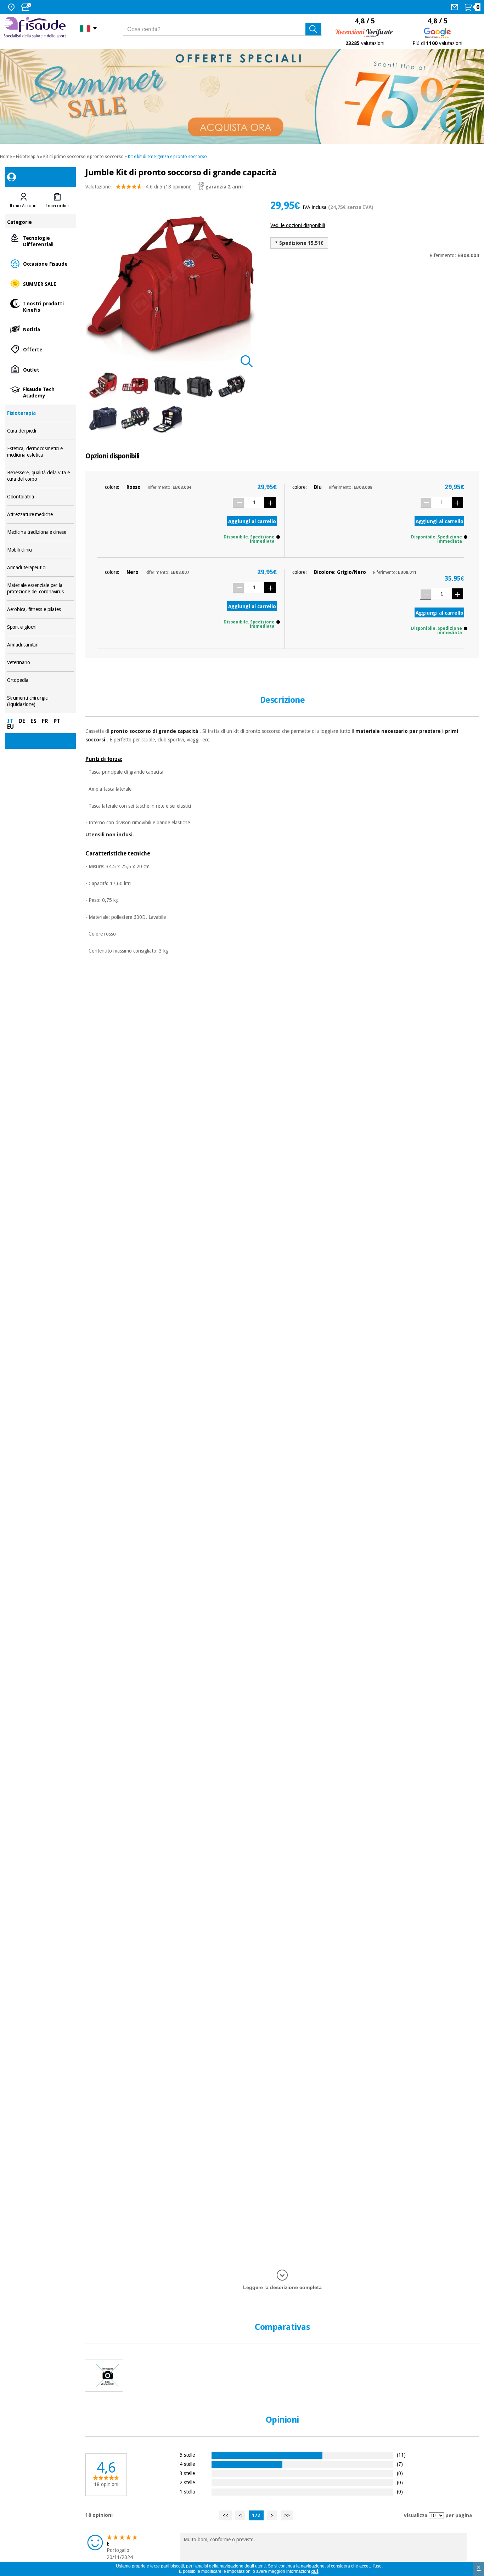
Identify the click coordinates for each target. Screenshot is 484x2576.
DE (22, 721)
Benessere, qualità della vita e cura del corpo (41, 476)
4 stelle (187, 2464)
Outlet (41, 369)
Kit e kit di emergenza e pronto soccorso (167, 157)
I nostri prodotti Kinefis (41, 306)
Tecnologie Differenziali (41, 241)
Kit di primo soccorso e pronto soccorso (83, 157)
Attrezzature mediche (41, 515)
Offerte (41, 349)
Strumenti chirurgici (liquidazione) (41, 701)
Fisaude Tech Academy (41, 392)
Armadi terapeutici (41, 568)
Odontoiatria (41, 497)
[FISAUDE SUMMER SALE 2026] (242, 96)
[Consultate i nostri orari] (27, 7)
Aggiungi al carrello (252, 521)
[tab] (24, 200)
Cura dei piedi (41, 431)
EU (10, 727)
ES (33, 721)
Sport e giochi (41, 627)
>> (287, 2515)
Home (6, 157)
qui (315, 2571)
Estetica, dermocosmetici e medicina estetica (41, 452)
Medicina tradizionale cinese (41, 532)
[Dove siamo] (12, 7)
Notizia (41, 329)
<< (225, 2515)
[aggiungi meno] (238, 503)
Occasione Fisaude (41, 263)
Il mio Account (24, 206)
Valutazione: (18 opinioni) (139, 187)
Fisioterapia (27, 157)
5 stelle (187, 2455)
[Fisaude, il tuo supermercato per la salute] (36, 28)
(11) (401, 2455)
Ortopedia (41, 680)
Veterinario (41, 663)
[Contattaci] (455, 7)
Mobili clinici (41, 550)
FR (45, 721)
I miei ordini (57, 206)
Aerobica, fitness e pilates (41, 609)
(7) (400, 2464)
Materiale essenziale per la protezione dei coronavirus (41, 589)
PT (57, 721)
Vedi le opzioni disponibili (298, 225)
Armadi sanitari (41, 645)
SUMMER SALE (41, 284)
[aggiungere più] (270, 502)
